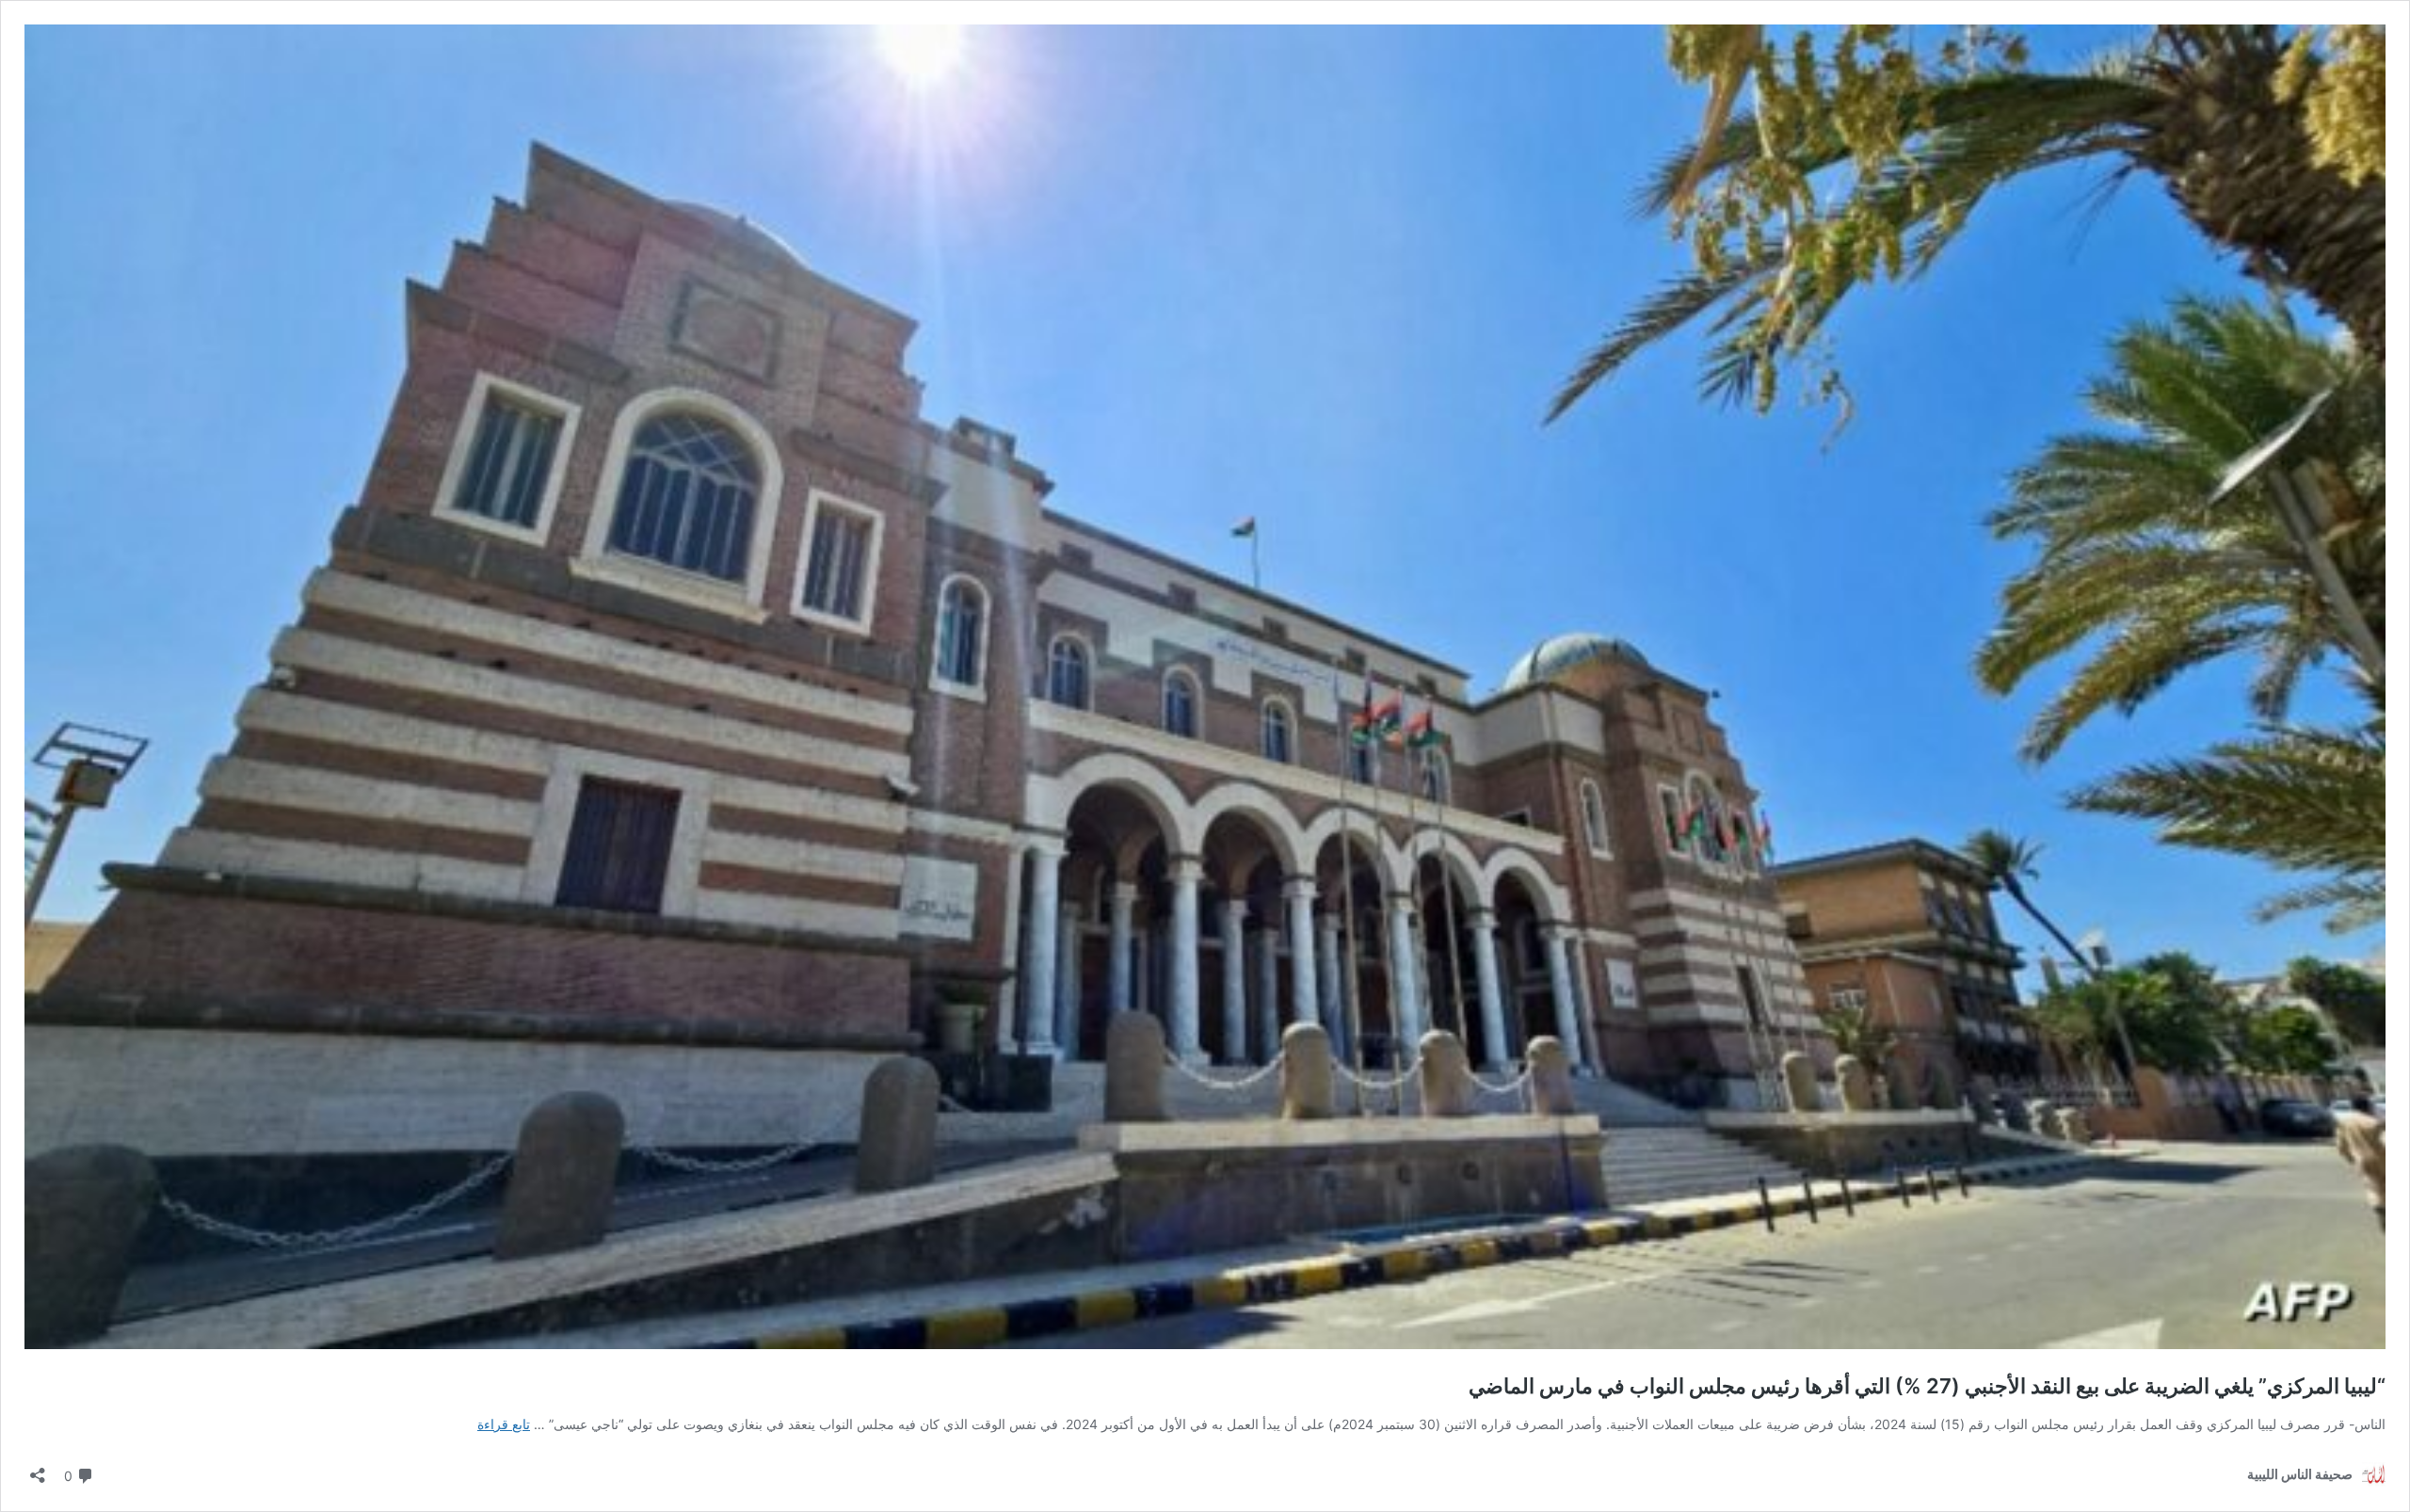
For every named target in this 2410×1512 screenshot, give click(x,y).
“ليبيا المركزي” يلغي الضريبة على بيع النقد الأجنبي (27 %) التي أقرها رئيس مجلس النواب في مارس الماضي (1927, 1386)
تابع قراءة (504, 1424)
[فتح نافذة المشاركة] (38, 1469)
